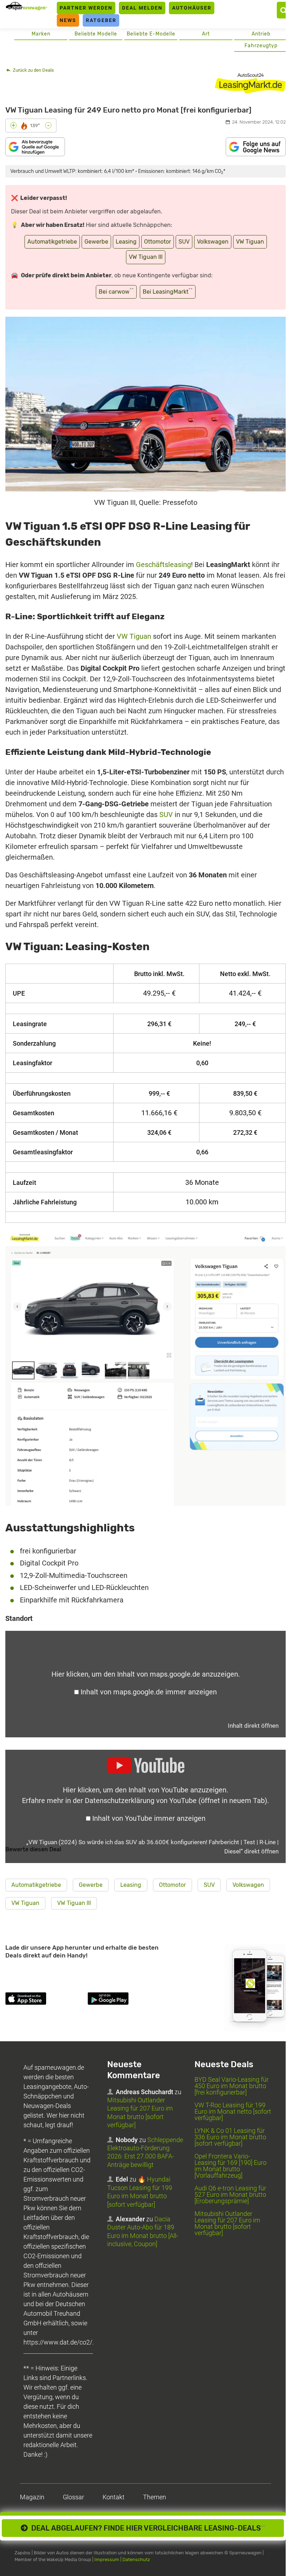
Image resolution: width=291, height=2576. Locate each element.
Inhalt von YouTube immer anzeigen (149, 1818)
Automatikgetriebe (52, 242)
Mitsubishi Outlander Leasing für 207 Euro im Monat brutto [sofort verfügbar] (227, 2223)
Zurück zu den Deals (33, 70)
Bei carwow (116, 291)
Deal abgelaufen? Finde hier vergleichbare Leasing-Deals (146, 2528)
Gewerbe (96, 242)
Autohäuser (192, 8)
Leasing (126, 242)
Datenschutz (136, 2559)
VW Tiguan (250, 242)
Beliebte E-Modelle (151, 34)
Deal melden (142, 8)
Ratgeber (101, 20)
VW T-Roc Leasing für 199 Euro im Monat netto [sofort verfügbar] (233, 2111)
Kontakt (114, 2497)
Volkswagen (213, 242)
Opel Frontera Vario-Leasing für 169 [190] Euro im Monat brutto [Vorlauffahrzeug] (230, 2166)
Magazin (32, 2497)
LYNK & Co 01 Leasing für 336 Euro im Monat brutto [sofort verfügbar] (230, 2137)
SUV (184, 242)
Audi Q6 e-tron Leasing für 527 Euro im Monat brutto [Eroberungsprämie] (230, 2194)
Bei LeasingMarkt (168, 291)
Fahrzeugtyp (261, 46)
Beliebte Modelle (96, 34)
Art (206, 34)
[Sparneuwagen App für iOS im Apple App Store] (45, 2000)
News (68, 20)
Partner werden (86, 8)
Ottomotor (158, 242)
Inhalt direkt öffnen (253, 1726)
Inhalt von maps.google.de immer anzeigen (149, 1692)
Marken (41, 34)
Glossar (73, 2497)
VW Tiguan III (146, 257)
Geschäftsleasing (163, 565)
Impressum (107, 2559)
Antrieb (261, 34)
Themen (155, 2497)
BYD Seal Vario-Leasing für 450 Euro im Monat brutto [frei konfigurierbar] (232, 2086)
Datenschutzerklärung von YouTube (176, 1801)
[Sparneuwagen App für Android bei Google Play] (127, 2000)
